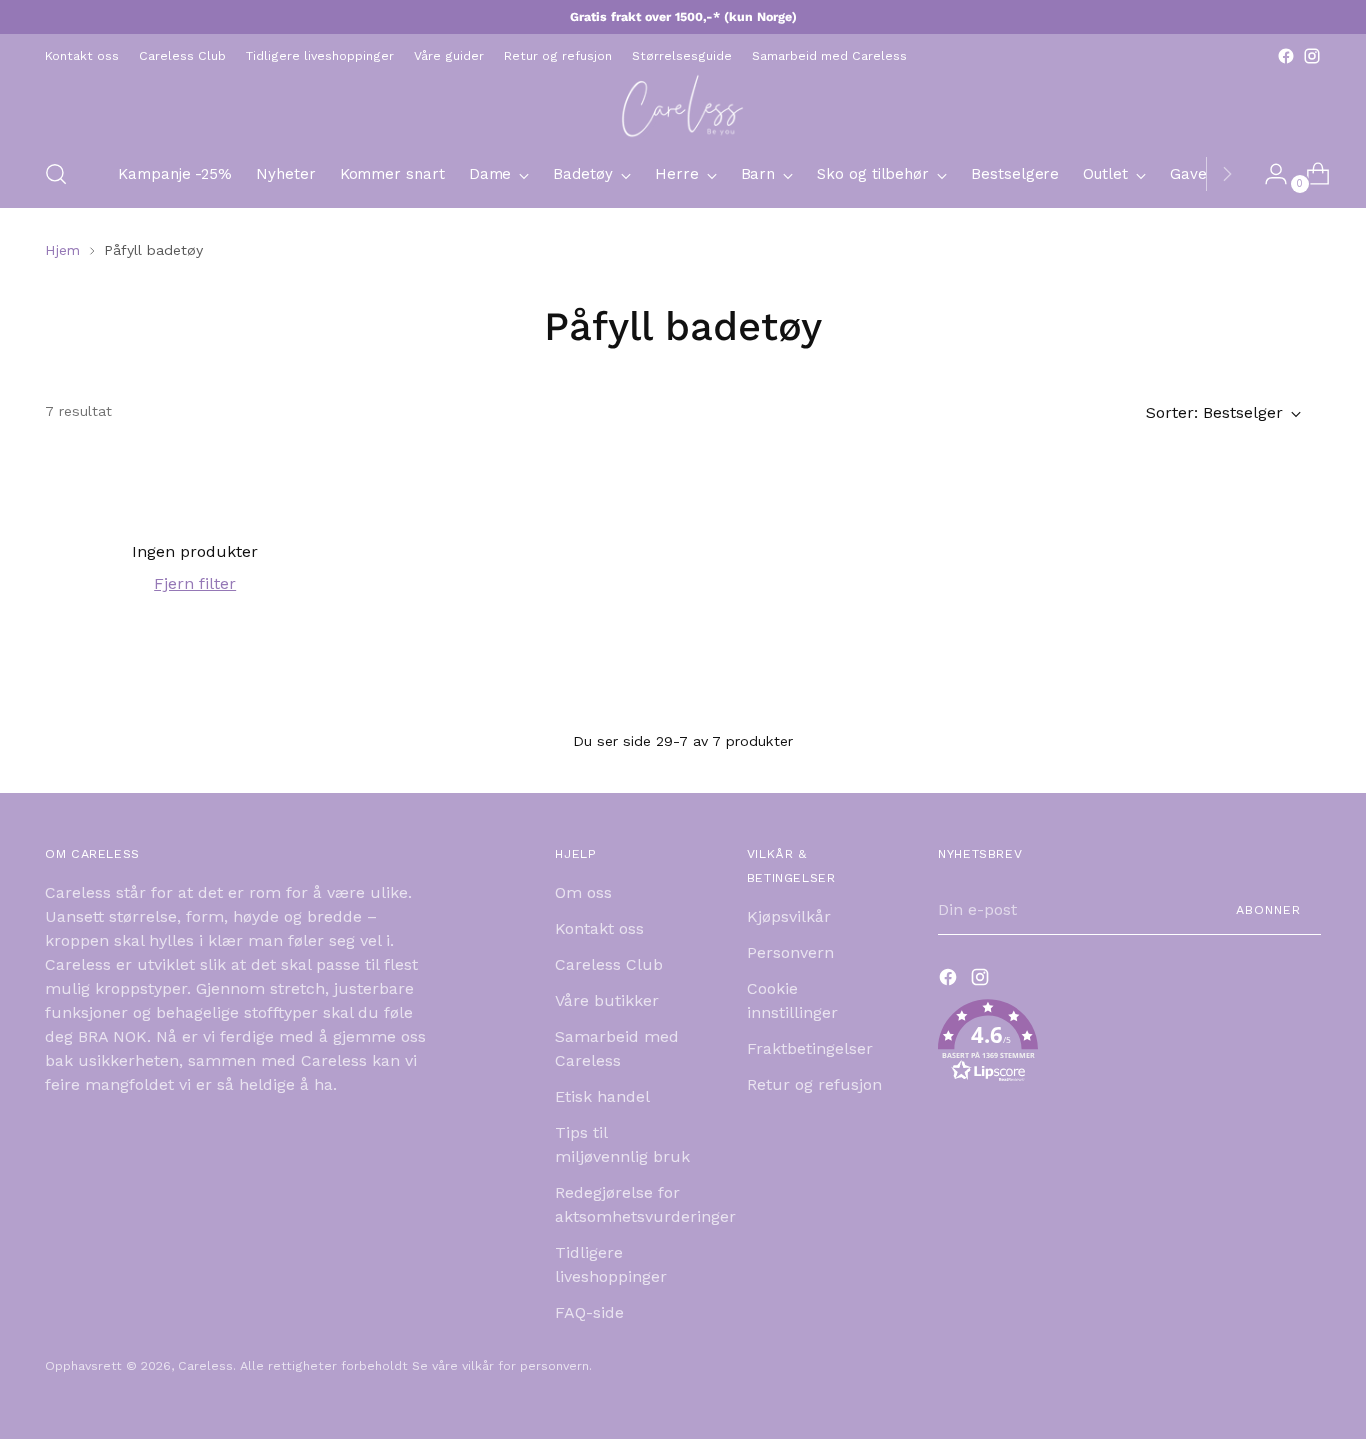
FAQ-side (589, 1312)
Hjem (62, 250)
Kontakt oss (599, 928)
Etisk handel (602, 1096)
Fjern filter (195, 583)
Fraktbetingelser (810, 1048)
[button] (1129, 1044)
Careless (205, 1365)
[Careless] (683, 105)
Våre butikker (607, 1000)
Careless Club (609, 964)
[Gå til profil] (1268, 174)
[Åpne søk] (56, 174)
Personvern (790, 952)
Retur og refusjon (814, 1084)
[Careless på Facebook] (1286, 56)
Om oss (583, 892)
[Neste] (1227, 174)
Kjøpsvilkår (789, 916)
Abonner (1268, 909)
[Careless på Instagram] (1312, 56)
